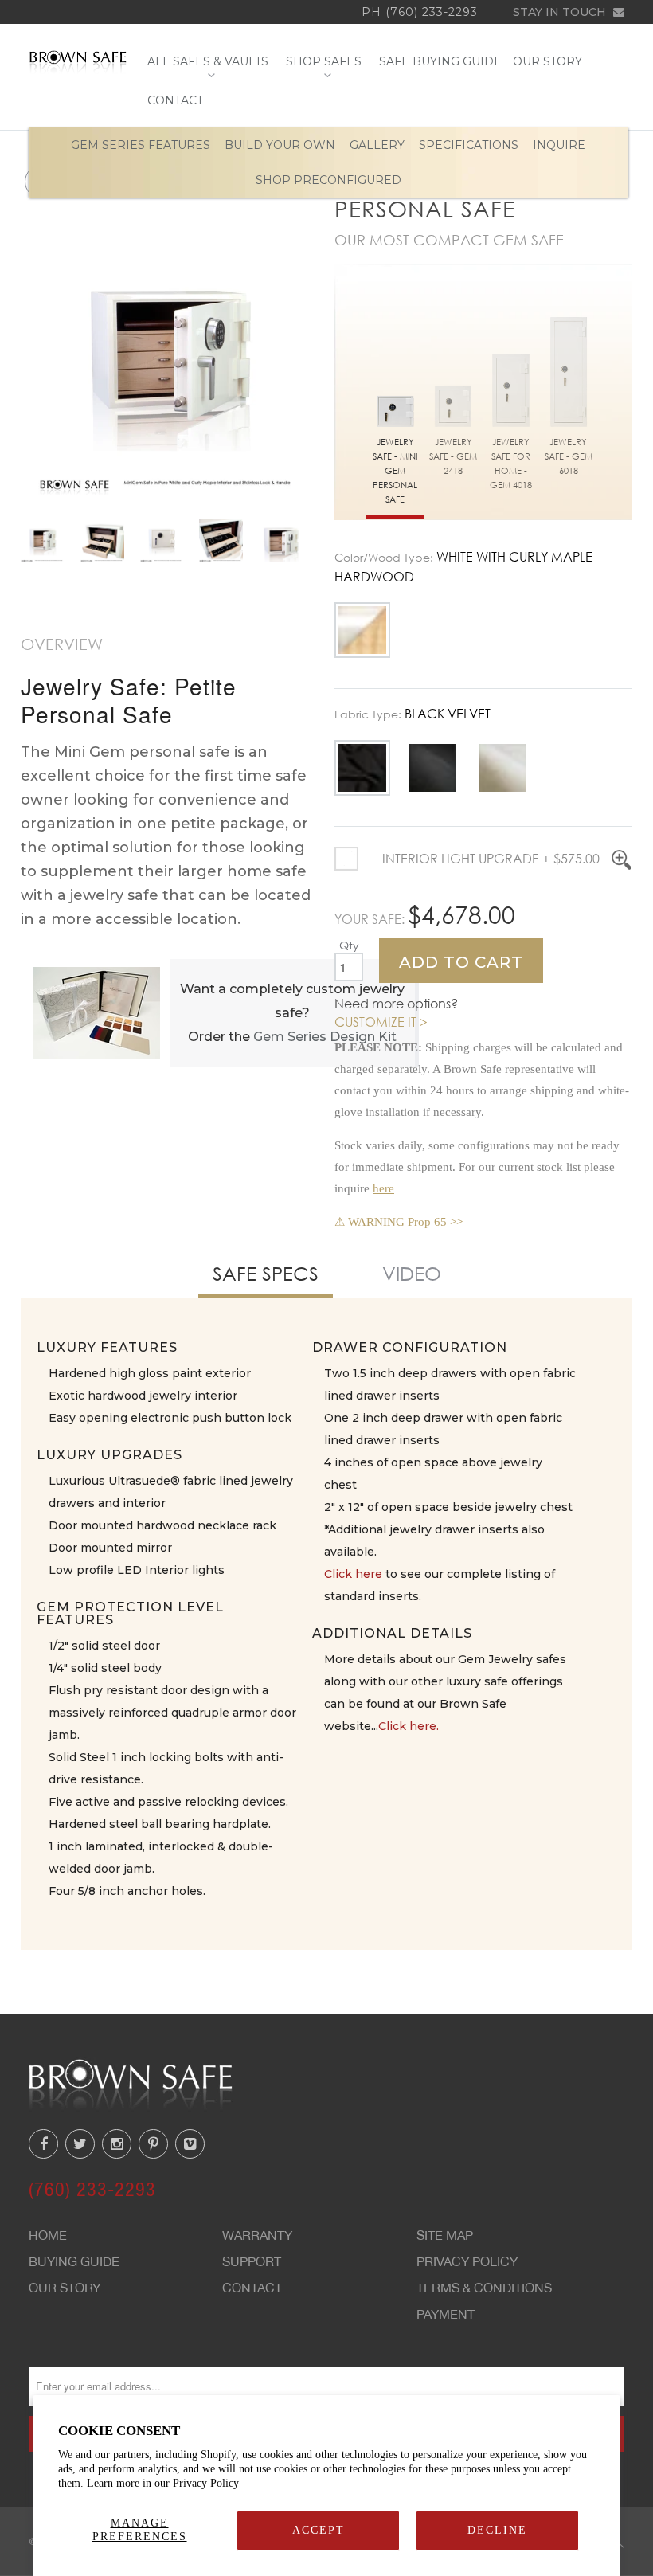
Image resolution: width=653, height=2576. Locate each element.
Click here (353, 1574)
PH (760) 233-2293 (420, 12)
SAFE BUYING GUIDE (440, 62)
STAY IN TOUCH (561, 12)
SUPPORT (252, 2261)
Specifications (469, 145)
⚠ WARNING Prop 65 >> (399, 1222)
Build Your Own (280, 145)
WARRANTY (257, 2235)
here (383, 1188)
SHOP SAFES (327, 62)
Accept (319, 2530)
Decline (497, 2530)
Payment (446, 2314)
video (412, 1273)
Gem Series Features (141, 145)
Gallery (377, 145)
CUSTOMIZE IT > (381, 1022)
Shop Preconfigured (328, 180)
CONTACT (175, 101)
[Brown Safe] (78, 62)
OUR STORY (547, 62)
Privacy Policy (206, 2483)
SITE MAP (445, 2235)
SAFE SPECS (266, 1273)
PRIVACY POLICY (467, 2261)
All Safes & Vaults (211, 62)
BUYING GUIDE (74, 2261)
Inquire (559, 145)
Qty (349, 945)
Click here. (409, 1726)
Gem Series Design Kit (325, 1037)
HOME (48, 2235)
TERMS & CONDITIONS (484, 2288)
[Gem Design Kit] (96, 1012)
